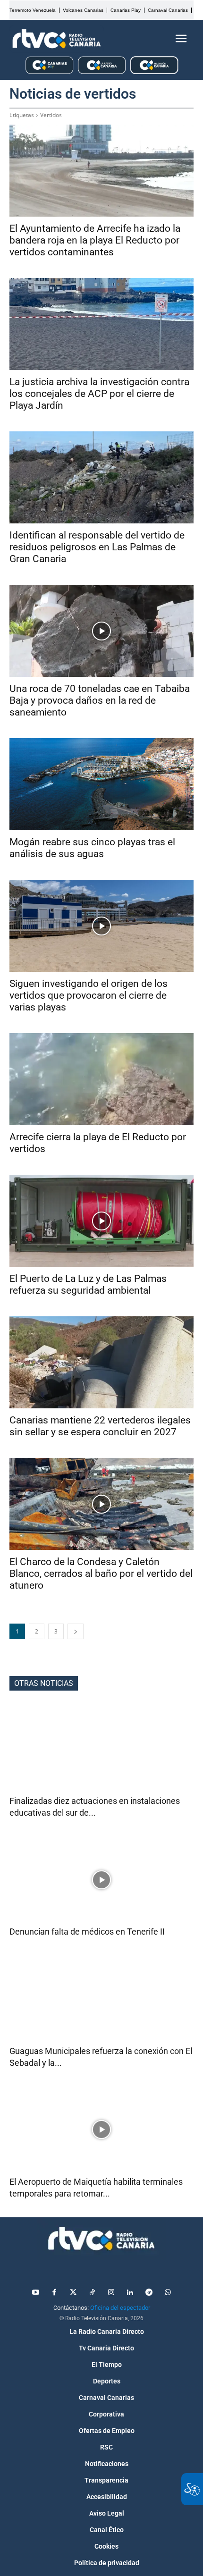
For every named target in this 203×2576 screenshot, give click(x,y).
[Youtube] (35, 2293)
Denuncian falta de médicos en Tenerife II (87, 1932)
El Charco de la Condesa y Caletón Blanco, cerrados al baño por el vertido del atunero (101, 1574)
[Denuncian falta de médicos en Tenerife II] (101, 1880)
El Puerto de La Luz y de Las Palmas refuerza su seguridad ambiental (88, 1284)
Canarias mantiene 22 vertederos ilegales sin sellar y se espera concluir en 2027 (100, 1426)
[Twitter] (73, 2293)
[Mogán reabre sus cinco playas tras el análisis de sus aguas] (101, 784)
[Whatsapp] (168, 2293)
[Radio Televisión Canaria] (57, 39)
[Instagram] (111, 2293)
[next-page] (76, 1631)
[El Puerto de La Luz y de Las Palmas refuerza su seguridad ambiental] (101, 1221)
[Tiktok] (92, 2293)
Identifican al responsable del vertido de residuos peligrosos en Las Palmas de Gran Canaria (97, 547)
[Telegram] (149, 2293)
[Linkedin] (130, 2293)
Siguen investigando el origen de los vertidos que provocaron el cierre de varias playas (89, 995)
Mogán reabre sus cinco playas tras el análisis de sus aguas (92, 848)
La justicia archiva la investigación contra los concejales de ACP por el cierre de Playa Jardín (99, 394)
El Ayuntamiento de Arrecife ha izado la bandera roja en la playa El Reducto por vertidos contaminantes (95, 240)
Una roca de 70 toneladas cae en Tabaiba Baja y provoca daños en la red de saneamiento (100, 700)
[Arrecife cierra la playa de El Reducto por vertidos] (101, 1079)
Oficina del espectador (120, 2308)
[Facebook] (54, 2293)
